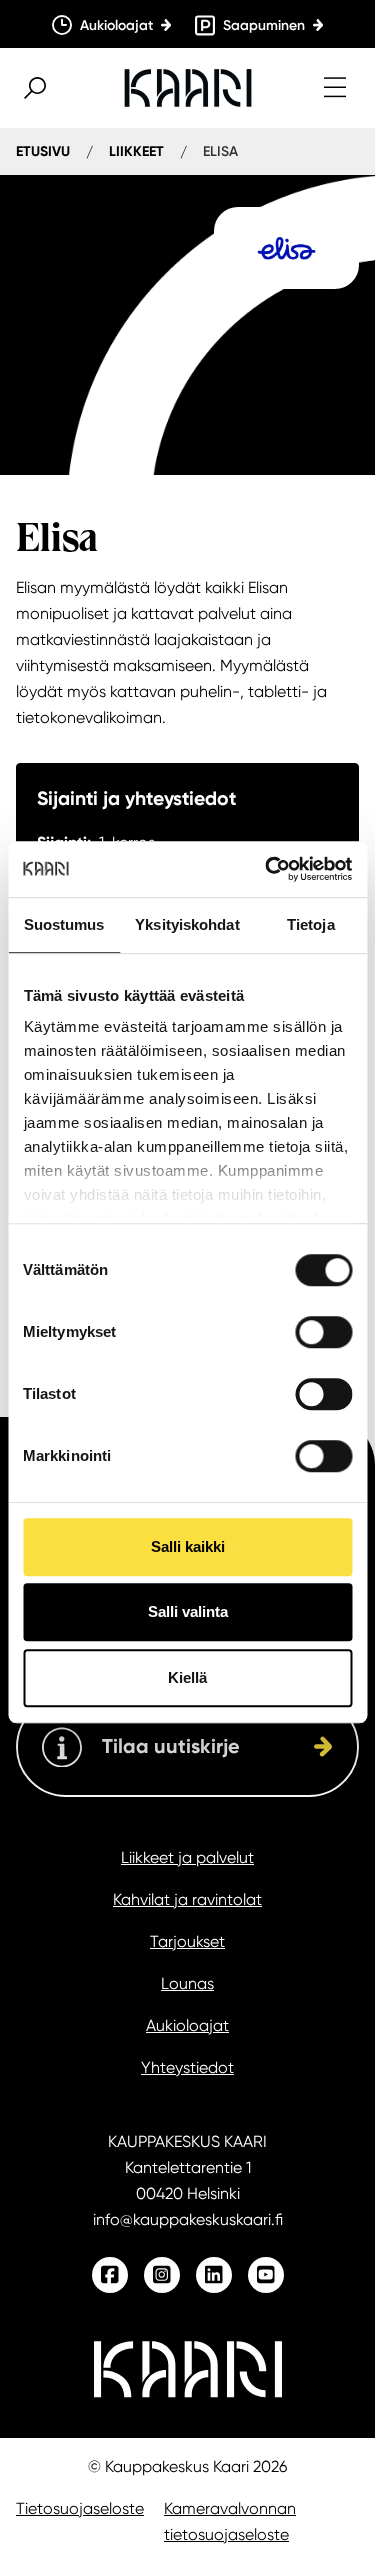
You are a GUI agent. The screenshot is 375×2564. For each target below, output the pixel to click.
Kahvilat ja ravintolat (187, 1899)
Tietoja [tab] (311, 924)
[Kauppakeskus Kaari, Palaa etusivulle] (188, 88)
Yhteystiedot (187, 2067)
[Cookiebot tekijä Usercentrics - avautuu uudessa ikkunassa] (267, 869)
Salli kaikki (188, 1546)
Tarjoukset (187, 1941)
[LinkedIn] (214, 2275)
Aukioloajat (187, 2025)
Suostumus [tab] (64, 924)
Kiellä (187, 1677)
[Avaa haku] (35, 88)
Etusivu (43, 151)
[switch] (323, 1332)
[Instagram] (162, 2275)
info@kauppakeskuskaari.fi (188, 2219)
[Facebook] (110, 2275)
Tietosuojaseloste (80, 2508)
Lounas (187, 1983)
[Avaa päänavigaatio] (335, 88)
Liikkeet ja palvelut (187, 1857)
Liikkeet (136, 151)
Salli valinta (188, 1611)
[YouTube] (266, 2275)
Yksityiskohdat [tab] (187, 924)
